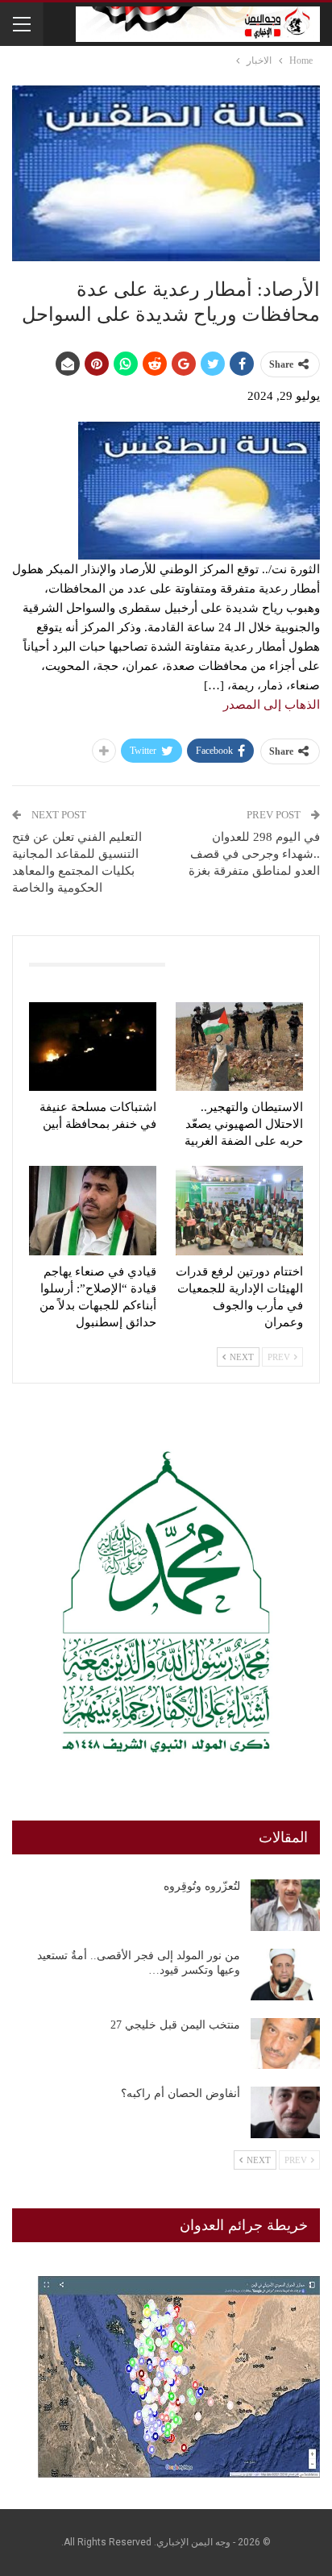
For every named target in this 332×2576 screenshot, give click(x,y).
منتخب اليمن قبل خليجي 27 (175, 2025)
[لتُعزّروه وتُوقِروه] (285, 1905)
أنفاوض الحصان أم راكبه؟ (181, 2093)
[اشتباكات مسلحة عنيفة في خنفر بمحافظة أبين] (93, 1047)
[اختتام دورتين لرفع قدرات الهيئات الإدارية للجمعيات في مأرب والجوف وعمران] (239, 1211)
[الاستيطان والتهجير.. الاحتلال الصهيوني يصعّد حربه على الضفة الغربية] (239, 1047)
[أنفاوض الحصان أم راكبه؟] (285, 2112)
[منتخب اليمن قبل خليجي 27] (285, 2044)
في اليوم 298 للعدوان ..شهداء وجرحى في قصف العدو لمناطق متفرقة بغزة (254, 854)
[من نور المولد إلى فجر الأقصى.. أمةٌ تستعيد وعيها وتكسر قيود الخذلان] (285, 1975)
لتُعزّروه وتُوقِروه (202, 1886)
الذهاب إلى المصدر (272, 705)
